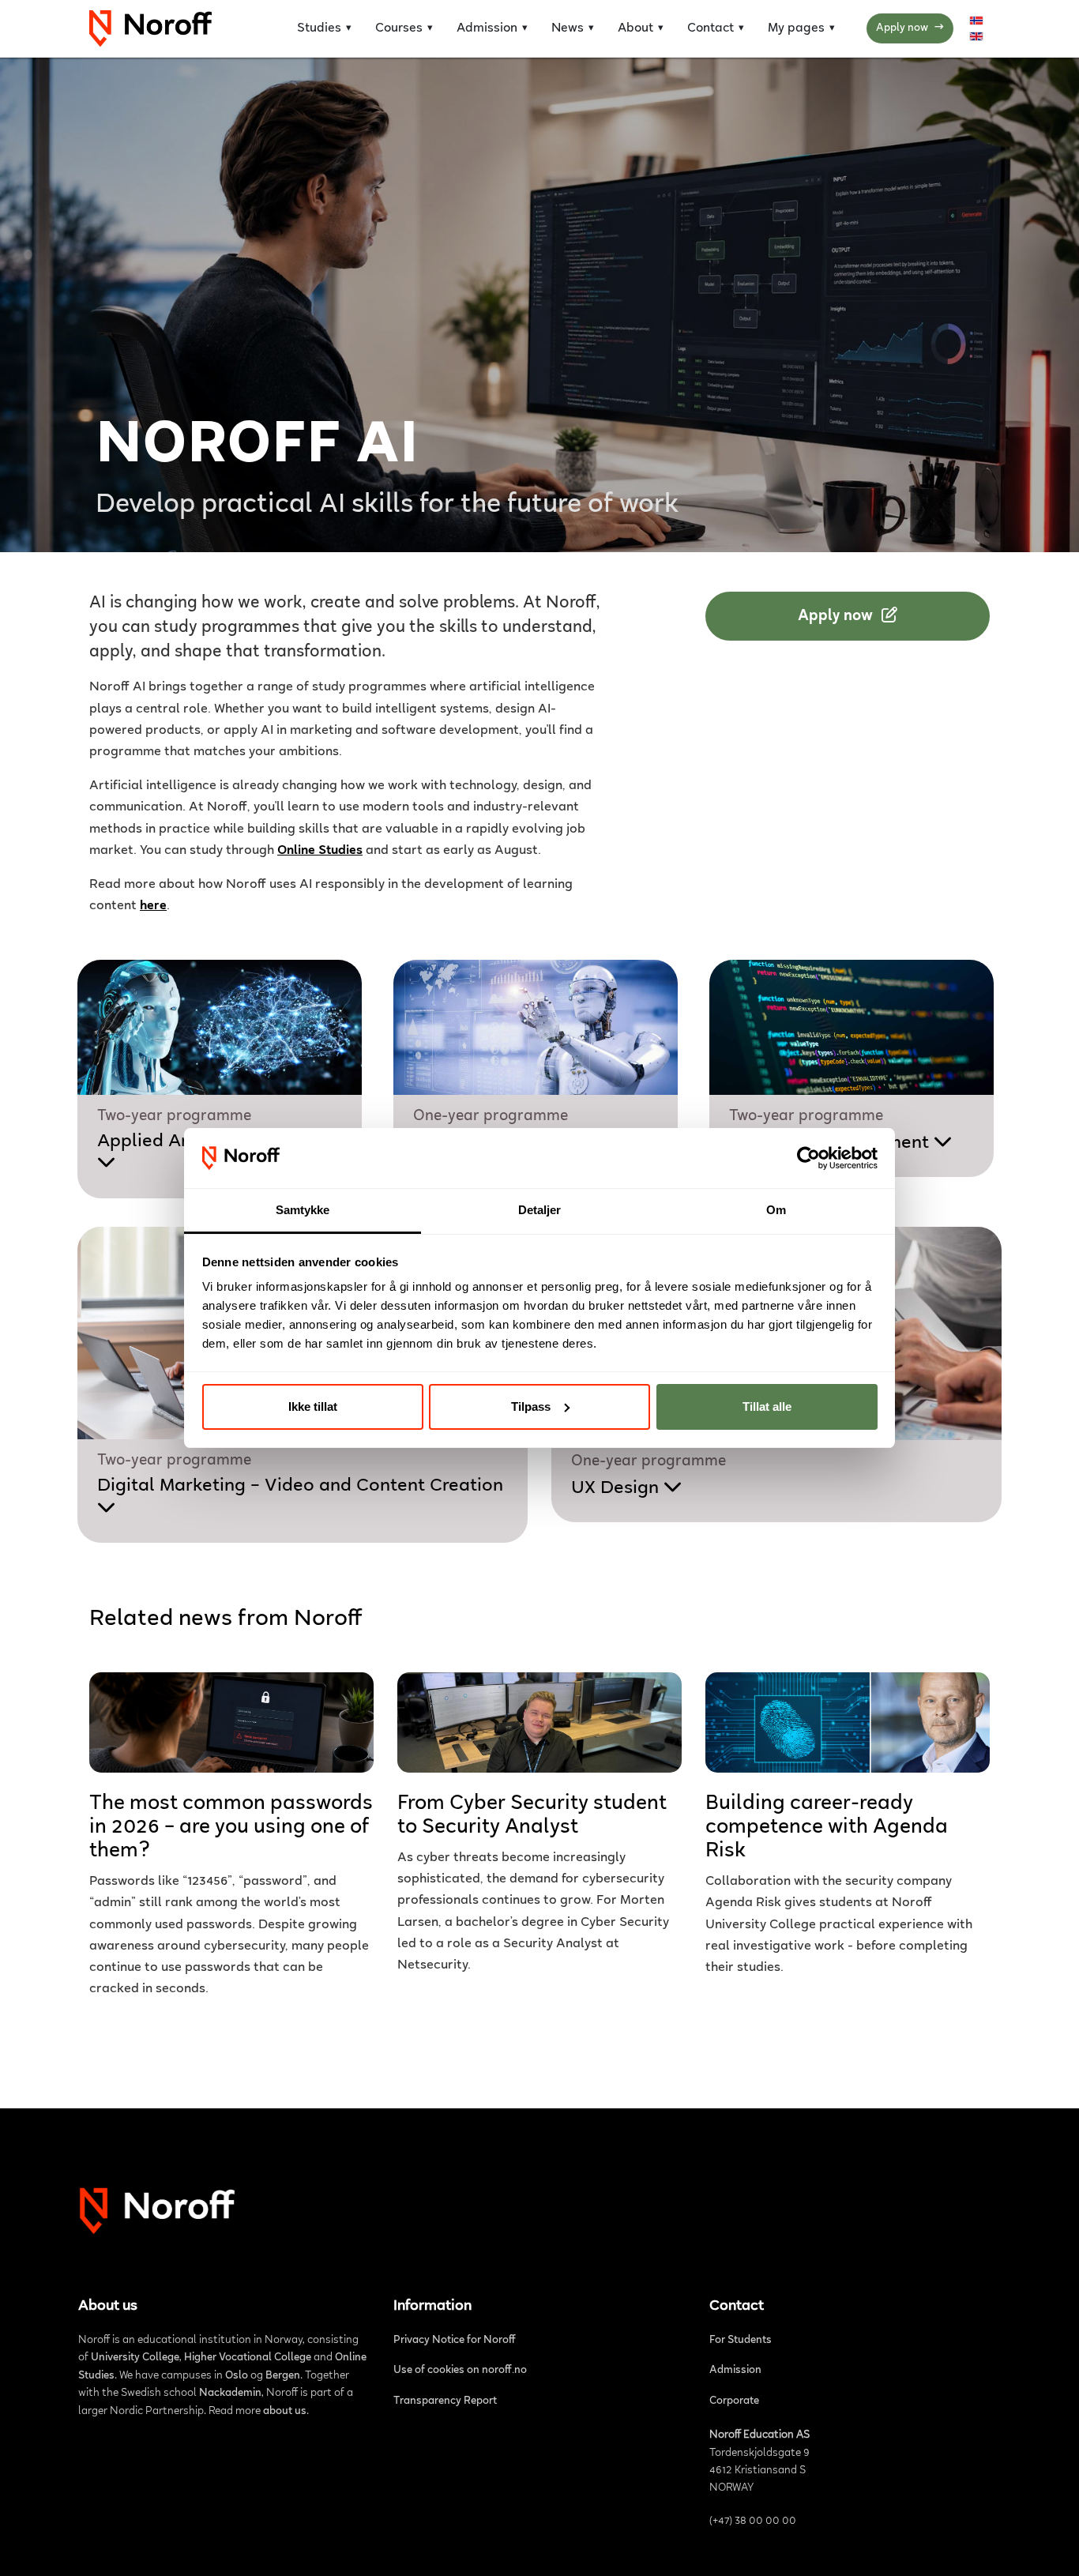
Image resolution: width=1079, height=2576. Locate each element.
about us (285, 2412)
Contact (711, 28)
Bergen (283, 2376)
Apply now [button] (837, 616)
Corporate (734, 2401)
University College (135, 2358)
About (635, 28)
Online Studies (320, 851)
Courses (399, 28)
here (153, 906)
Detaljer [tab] (540, 1210)
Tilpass (531, 1406)
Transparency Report (445, 2401)
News (568, 28)
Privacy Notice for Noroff (455, 2341)
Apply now (910, 28)
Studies (319, 28)
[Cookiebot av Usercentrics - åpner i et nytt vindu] (808, 1158)
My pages (796, 28)
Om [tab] (776, 1210)
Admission (487, 28)
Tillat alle (767, 1406)
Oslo (237, 2376)
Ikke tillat (313, 1406)
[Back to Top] (1051, 2545)
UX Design (617, 1488)
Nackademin (230, 2394)
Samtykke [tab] (303, 1210)
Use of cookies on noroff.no (460, 2371)
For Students (741, 2341)
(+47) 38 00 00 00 (753, 2521)
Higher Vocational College (248, 2358)
